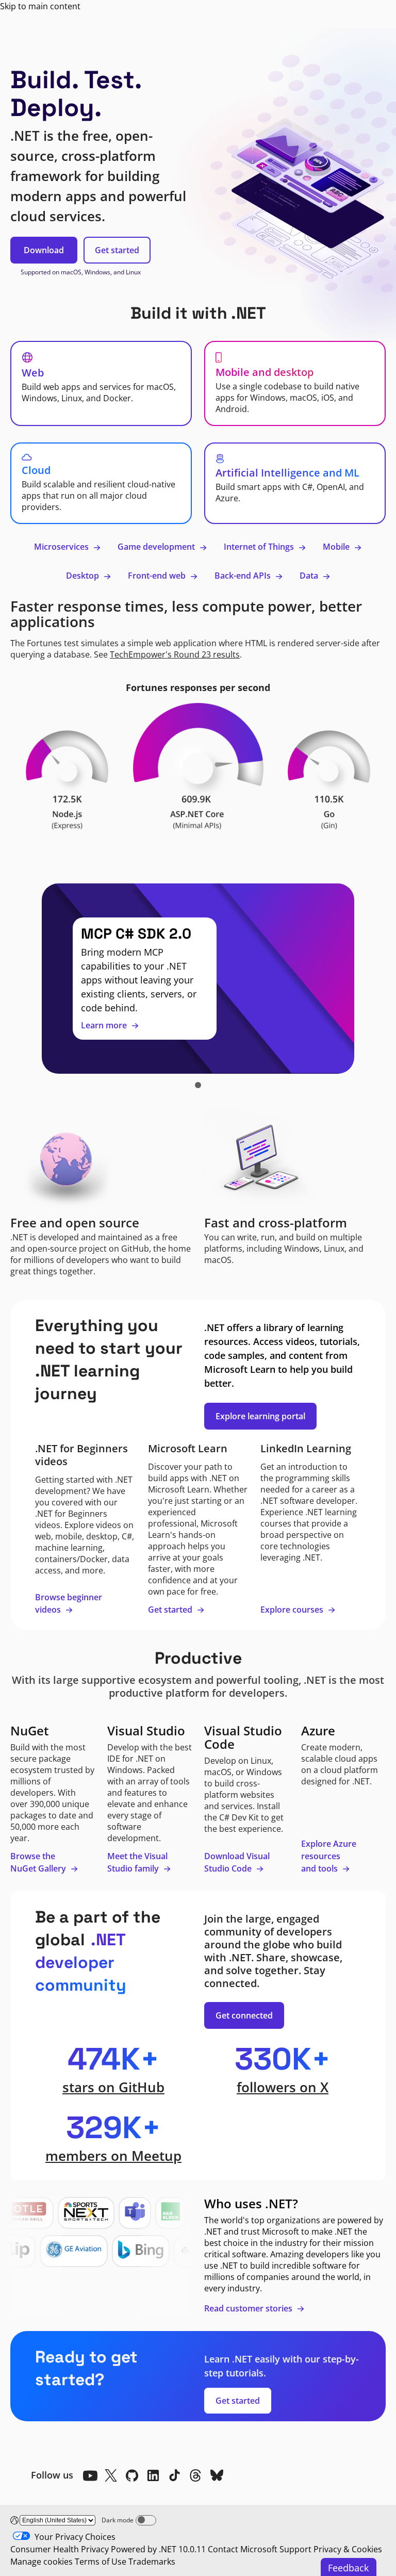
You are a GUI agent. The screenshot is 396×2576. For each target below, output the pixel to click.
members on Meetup (113, 2156)
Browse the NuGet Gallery (39, 1862)
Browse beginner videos (69, 1603)
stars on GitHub (113, 2087)
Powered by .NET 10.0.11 (158, 2549)
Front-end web (158, 576)
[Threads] (195, 2475)
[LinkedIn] (153, 2475)
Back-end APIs (244, 576)
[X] (111, 2475)
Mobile (337, 547)
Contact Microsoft (243, 2549)
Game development (157, 547)
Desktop (84, 576)
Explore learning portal (260, 1416)
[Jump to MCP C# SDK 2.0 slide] (198, 1085)
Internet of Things (260, 547)
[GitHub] (132, 2475)
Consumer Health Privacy (60, 2549)
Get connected (244, 2015)
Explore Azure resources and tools (329, 1856)
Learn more (105, 1025)
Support (295, 2549)
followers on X (283, 2087)
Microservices (62, 547)
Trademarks (152, 2562)
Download (44, 250)
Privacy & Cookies (348, 2549)
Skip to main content (40, 6)
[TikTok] (174, 2475)
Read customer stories (249, 2308)
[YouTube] (90, 2475)
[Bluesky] (217, 2475)
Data (310, 576)
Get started (117, 250)
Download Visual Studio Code (237, 1862)
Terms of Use (101, 2562)
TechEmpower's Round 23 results (175, 654)
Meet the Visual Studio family (137, 1862)
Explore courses (293, 1610)
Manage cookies (42, 2562)
